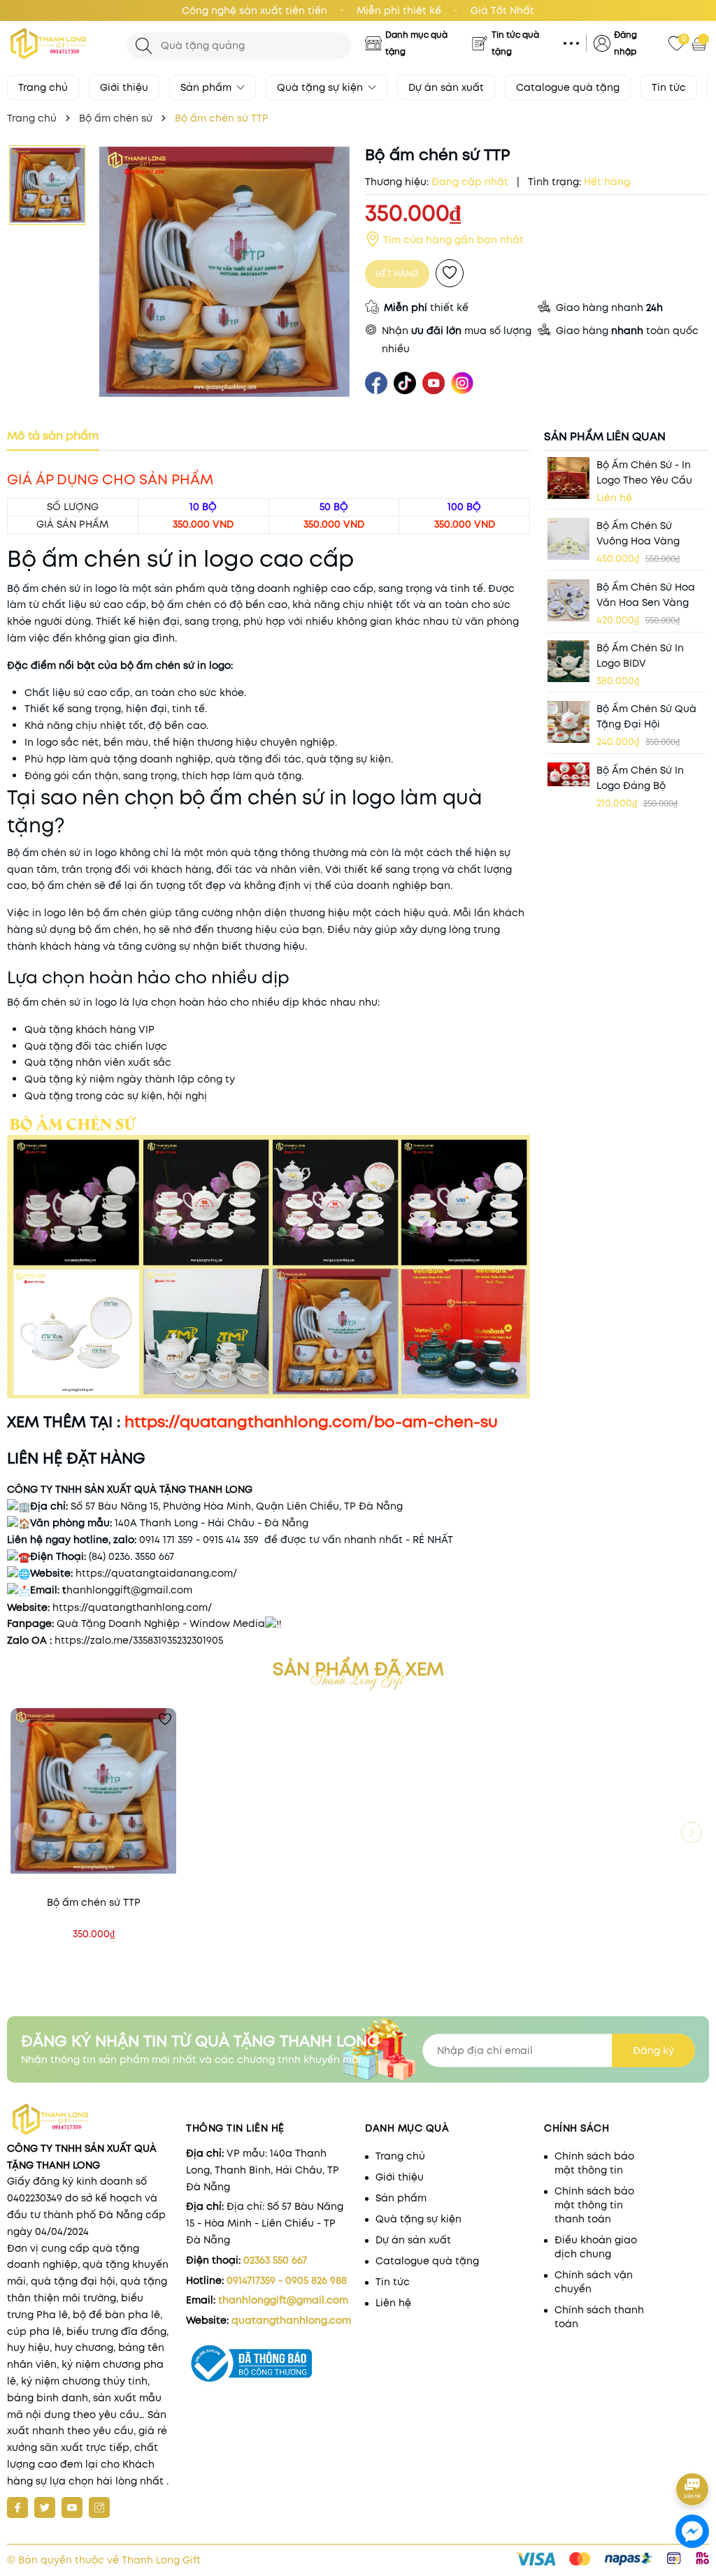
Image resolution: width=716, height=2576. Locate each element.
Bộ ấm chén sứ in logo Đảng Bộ (640, 778)
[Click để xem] (224, 272)
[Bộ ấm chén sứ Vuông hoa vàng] (568, 539)
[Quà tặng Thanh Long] (60, 44)
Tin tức (669, 87)
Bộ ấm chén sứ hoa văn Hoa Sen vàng (646, 595)
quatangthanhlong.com (291, 2320)
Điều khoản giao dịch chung (596, 2247)
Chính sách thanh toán (599, 2317)
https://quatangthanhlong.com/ (131, 1607)
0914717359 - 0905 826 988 (287, 2280)
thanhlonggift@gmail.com (283, 2300)
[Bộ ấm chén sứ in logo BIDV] (568, 661)
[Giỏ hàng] (701, 43)
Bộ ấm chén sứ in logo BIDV (640, 656)
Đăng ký (653, 2050)
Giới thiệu (124, 87)
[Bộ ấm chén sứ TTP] (93, 1791)
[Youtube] (72, 2508)
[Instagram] (99, 2508)
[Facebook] (17, 2508)
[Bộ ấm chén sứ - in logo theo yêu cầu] (568, 478)
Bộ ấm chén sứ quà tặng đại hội (646, 716)
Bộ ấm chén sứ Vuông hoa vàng (638, 533)
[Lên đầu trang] (693, 2451)
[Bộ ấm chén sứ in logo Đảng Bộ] (568, 775)
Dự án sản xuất (446, 87)
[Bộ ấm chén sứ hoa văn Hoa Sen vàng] (568, 600)
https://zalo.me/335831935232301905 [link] (139, 1640)
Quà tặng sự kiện (321, 87)
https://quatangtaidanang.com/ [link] (156, 1573)
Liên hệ (393, 2303)
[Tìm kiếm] (144, 46)
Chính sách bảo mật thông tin (594, 2163)
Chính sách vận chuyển (594, 2282)
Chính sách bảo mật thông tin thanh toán (594, 2205)
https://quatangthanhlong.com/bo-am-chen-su (311, 1421)
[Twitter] (45, 2508)
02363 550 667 (275, 2260)
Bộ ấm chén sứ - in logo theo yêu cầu (644, 472)
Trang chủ (43, 87)
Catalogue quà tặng (568, 87)
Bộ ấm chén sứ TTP (94, 1902)
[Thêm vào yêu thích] (450, 273)
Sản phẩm (207, 87)
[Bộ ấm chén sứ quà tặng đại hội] (568, 722)
